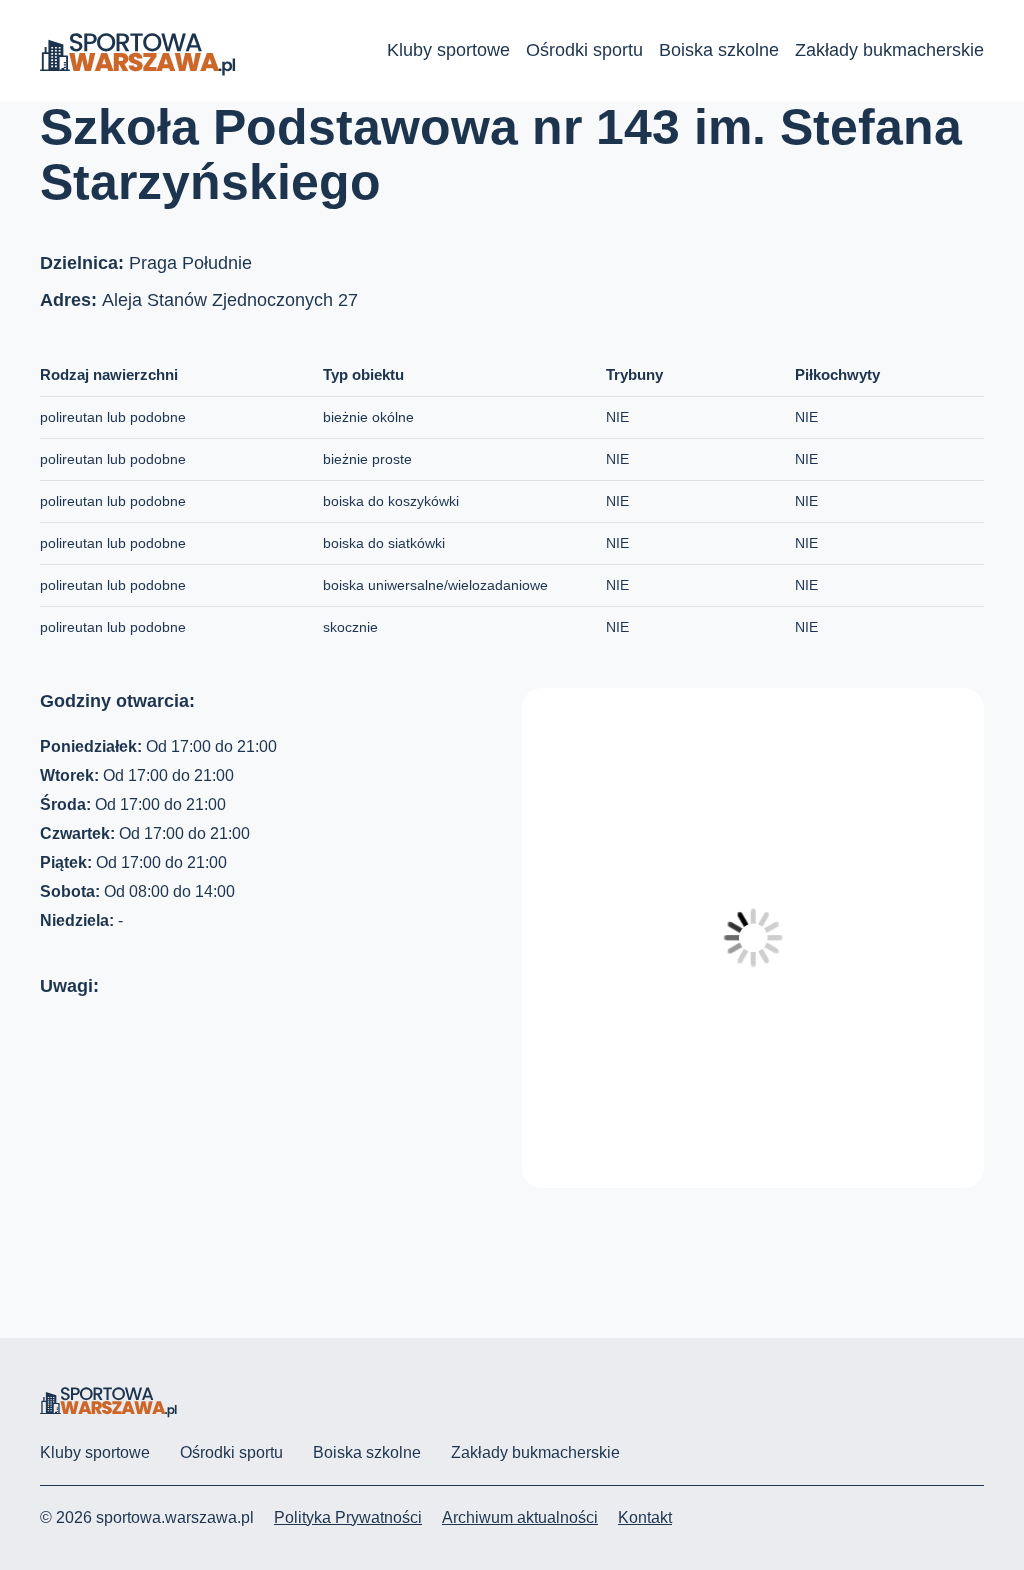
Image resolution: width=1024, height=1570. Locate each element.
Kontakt (645, 1517)
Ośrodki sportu (584, 50)
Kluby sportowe (448, 50)
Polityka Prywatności (348, 1517)
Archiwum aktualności (520, 1517)
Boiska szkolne (719, 50)
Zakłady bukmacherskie (889, 50)
